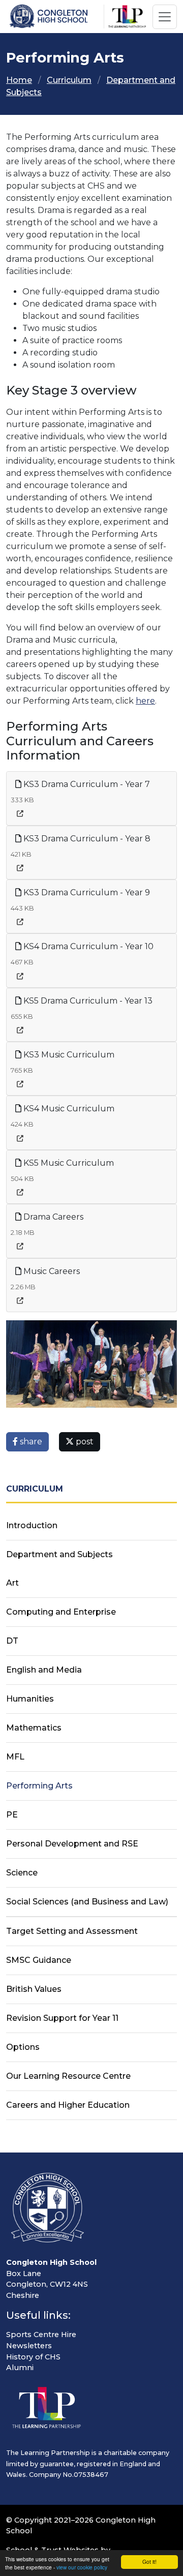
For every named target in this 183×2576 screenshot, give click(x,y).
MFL (15, 1757)
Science (22, 1873)
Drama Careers (52, 1217)
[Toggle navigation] (165, 17)
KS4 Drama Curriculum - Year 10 (87, 946)
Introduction (32, 1525)
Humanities (30, 1699)
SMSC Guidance (39, 1960)
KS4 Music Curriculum (68, 1109)
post (84, 1442)
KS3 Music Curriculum (68, 1055)
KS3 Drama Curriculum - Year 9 (86, 892)
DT (12, 1641)
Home (19, 80)
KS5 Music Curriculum (68, 1163)
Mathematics (34, 1728)
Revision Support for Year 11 (62, 2018)
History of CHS (33, 2357)
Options (23, 2047)
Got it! (149, 2562)
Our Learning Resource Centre (68, 2076)
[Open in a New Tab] (20, 814)
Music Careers (51, 1271)
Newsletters (29, 2346)
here (145, 701)
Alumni (20, 2368)
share (30, 1442)
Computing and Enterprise (61, 1612)
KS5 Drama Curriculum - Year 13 (87, 1001)
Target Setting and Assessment (72, 1931)
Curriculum (69, 80)
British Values (34, 1989)
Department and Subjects (59, 1554)
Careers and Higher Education (68, 2105)
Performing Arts (39, 1786)
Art (12, 1583)
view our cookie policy (82, 2567)
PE (12, 1815)
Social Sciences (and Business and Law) (87, 1902)
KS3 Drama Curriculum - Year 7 (86, 784)
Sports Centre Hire (41, 2335)
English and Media (44, 1670)
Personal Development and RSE (72, 1844)
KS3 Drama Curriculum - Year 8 (86, 839)
